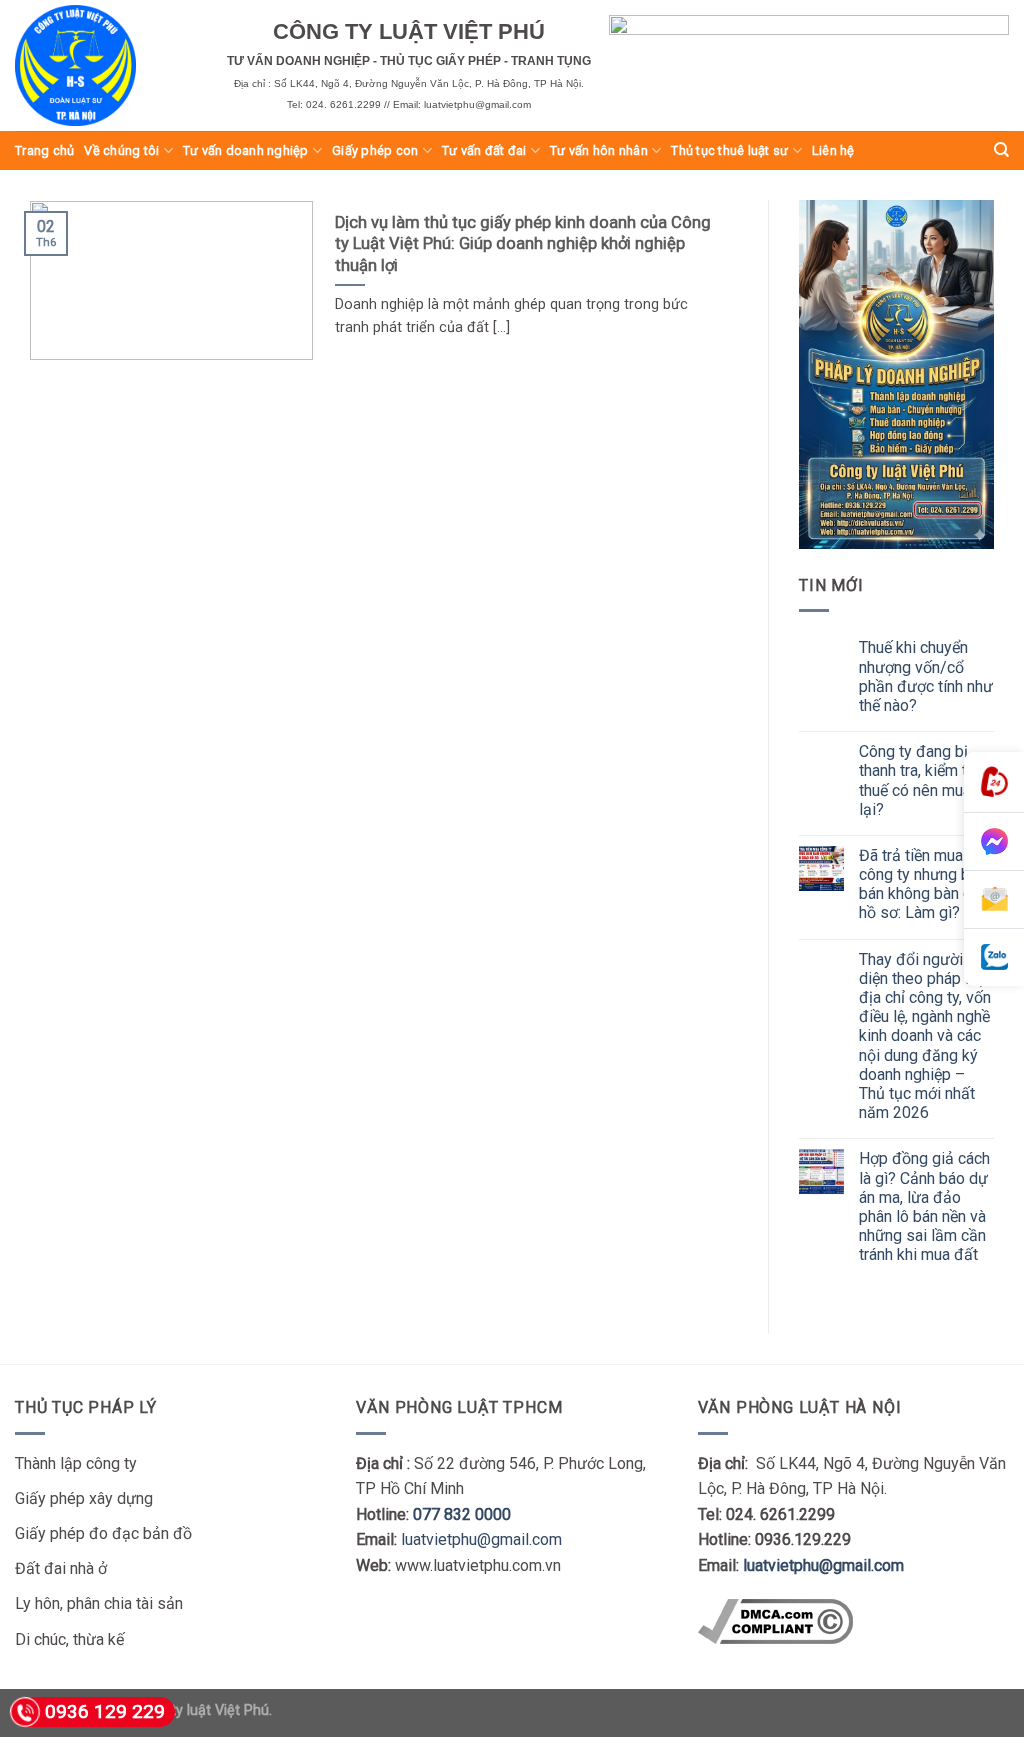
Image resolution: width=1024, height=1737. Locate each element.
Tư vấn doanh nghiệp (246, 150)
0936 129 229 (105, 1711)
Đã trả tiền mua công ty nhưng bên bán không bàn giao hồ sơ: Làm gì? (926, 884)
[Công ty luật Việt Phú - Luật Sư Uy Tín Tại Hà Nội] (106, 65)
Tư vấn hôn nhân (599, 150)
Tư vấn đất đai (484, 150)
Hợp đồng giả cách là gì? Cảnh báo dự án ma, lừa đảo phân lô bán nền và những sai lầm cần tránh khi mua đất (924, 1206)
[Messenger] (994, 842)
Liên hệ (833, 150)
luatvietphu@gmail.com (481, 1539)
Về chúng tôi (121, 150)
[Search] (1001, 150)
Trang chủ (44, 150)
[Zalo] (994, 957)
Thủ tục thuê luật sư (729, 150)
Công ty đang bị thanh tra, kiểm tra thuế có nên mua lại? (919, 780)
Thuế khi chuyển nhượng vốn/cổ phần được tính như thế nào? (926, 676)
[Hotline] (994, 782)
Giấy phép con (375, 150)
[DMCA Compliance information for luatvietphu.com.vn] (775, 1620)
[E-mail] (994, 900)
